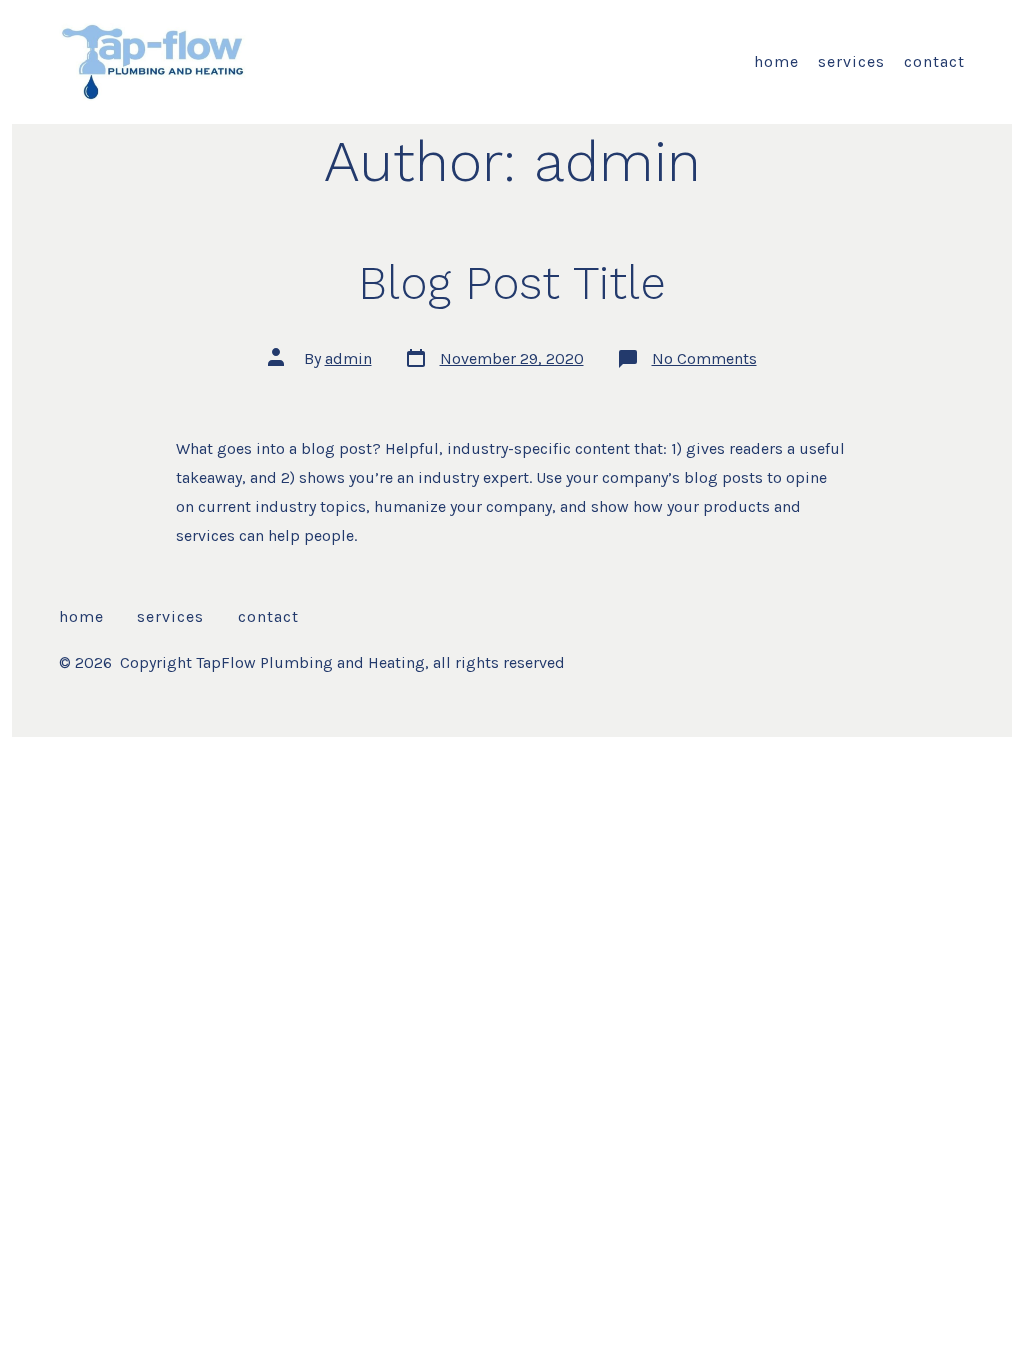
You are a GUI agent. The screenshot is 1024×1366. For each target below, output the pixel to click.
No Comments (704, 358)
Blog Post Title (512, 283)
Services (851, 61)
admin (348, 358)
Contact (934, 61)
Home (776, 61)
